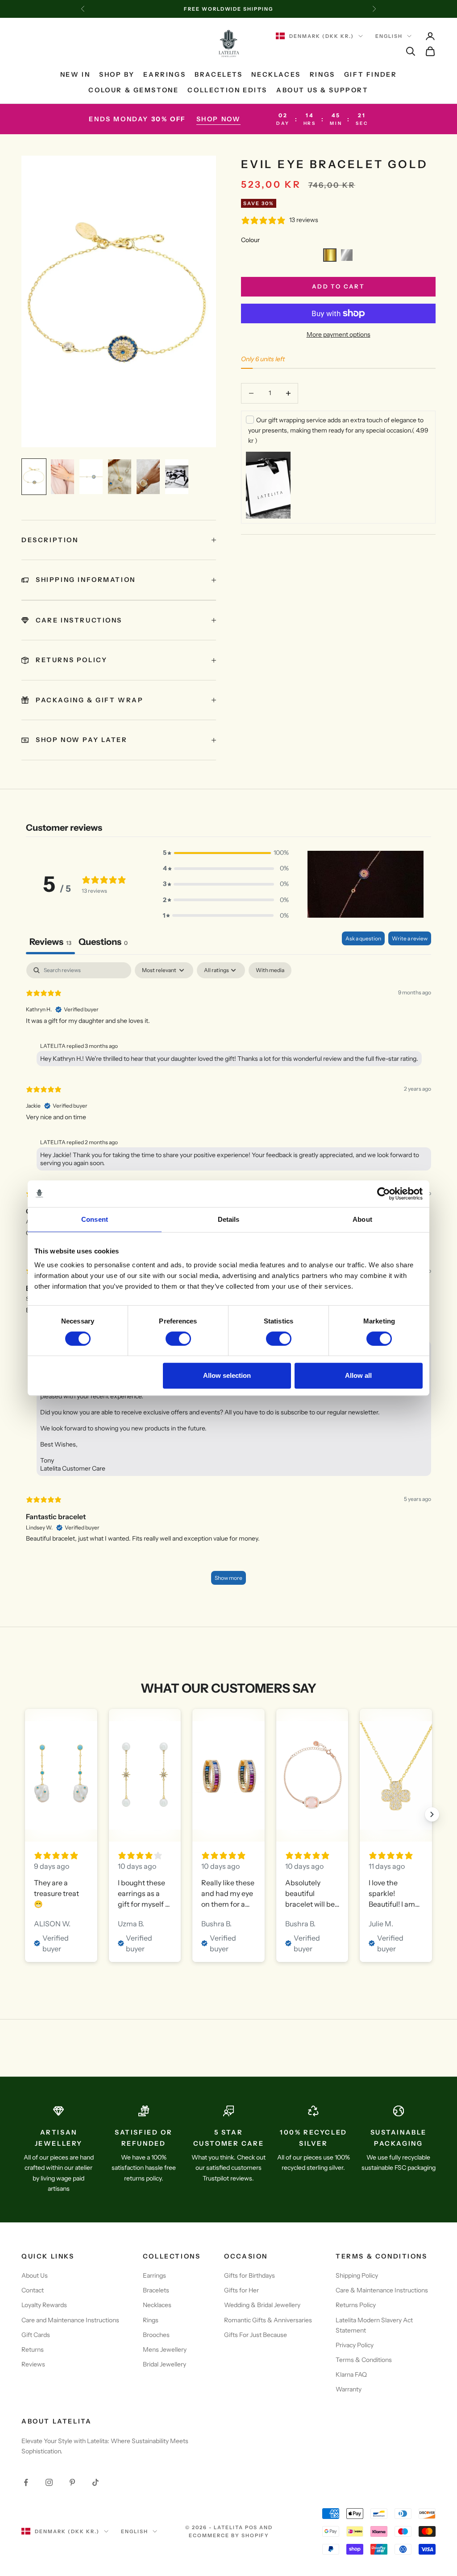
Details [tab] (229, 1219)
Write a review (410, 938)
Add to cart (338, 286)
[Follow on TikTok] (96, 2482)
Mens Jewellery (165, 2349)
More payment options (339, 334)
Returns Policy (356, 2305)
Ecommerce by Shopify (229, 2535)
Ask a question (363, 938)
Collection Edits (227, 90)
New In (75, 74)
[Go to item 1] (34, 477)
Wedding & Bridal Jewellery (262, 2305)
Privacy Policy (355, 2345)
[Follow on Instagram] (49, 2482)
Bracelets (218, 74)
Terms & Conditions (364, 2360)
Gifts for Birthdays (249, 2275)
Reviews (33, 2364)
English (389, 36)
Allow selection (227, 1375)
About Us (35, 2275)
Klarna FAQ (351, 2374)
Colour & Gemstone (133, 90)
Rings (322, 74)
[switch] (178, 1339)
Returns (33, 2349)
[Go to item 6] (177, 477)
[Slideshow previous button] (25, 1814)
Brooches (156, 2335)
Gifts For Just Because (256, 2335)
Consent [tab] (95, 1219)
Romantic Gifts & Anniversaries (268, 2320)
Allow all (358, 1375)
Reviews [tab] (50, 942)
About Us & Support (322, 90)
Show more (228, 1578)
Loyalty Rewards (44, 2305)
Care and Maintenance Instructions (70, 2320)
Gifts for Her (241, 2290)
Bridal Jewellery (164, 2364)
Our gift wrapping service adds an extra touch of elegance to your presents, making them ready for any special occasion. (338, 430)
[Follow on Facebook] (26, 2482)
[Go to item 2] (62, 477)
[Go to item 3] (91, 477)
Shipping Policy (357, 2275)
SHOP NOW (219, 119)
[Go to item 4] (120, 477)
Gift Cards (36, 2335)
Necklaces (276, 74)
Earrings (164, 74)
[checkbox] (270, 970)
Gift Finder (371, 74)
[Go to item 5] (148, 477)
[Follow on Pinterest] (72, 2482)
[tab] (103, 943)
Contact (33, 2290)
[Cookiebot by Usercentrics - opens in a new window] (384, 1194)
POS (251, 2527)
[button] (330, 255)
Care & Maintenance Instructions (382, 2290)
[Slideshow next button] (432, 1814)
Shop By (117, 74)
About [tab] (362, 1219)
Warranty (349, 2389)
